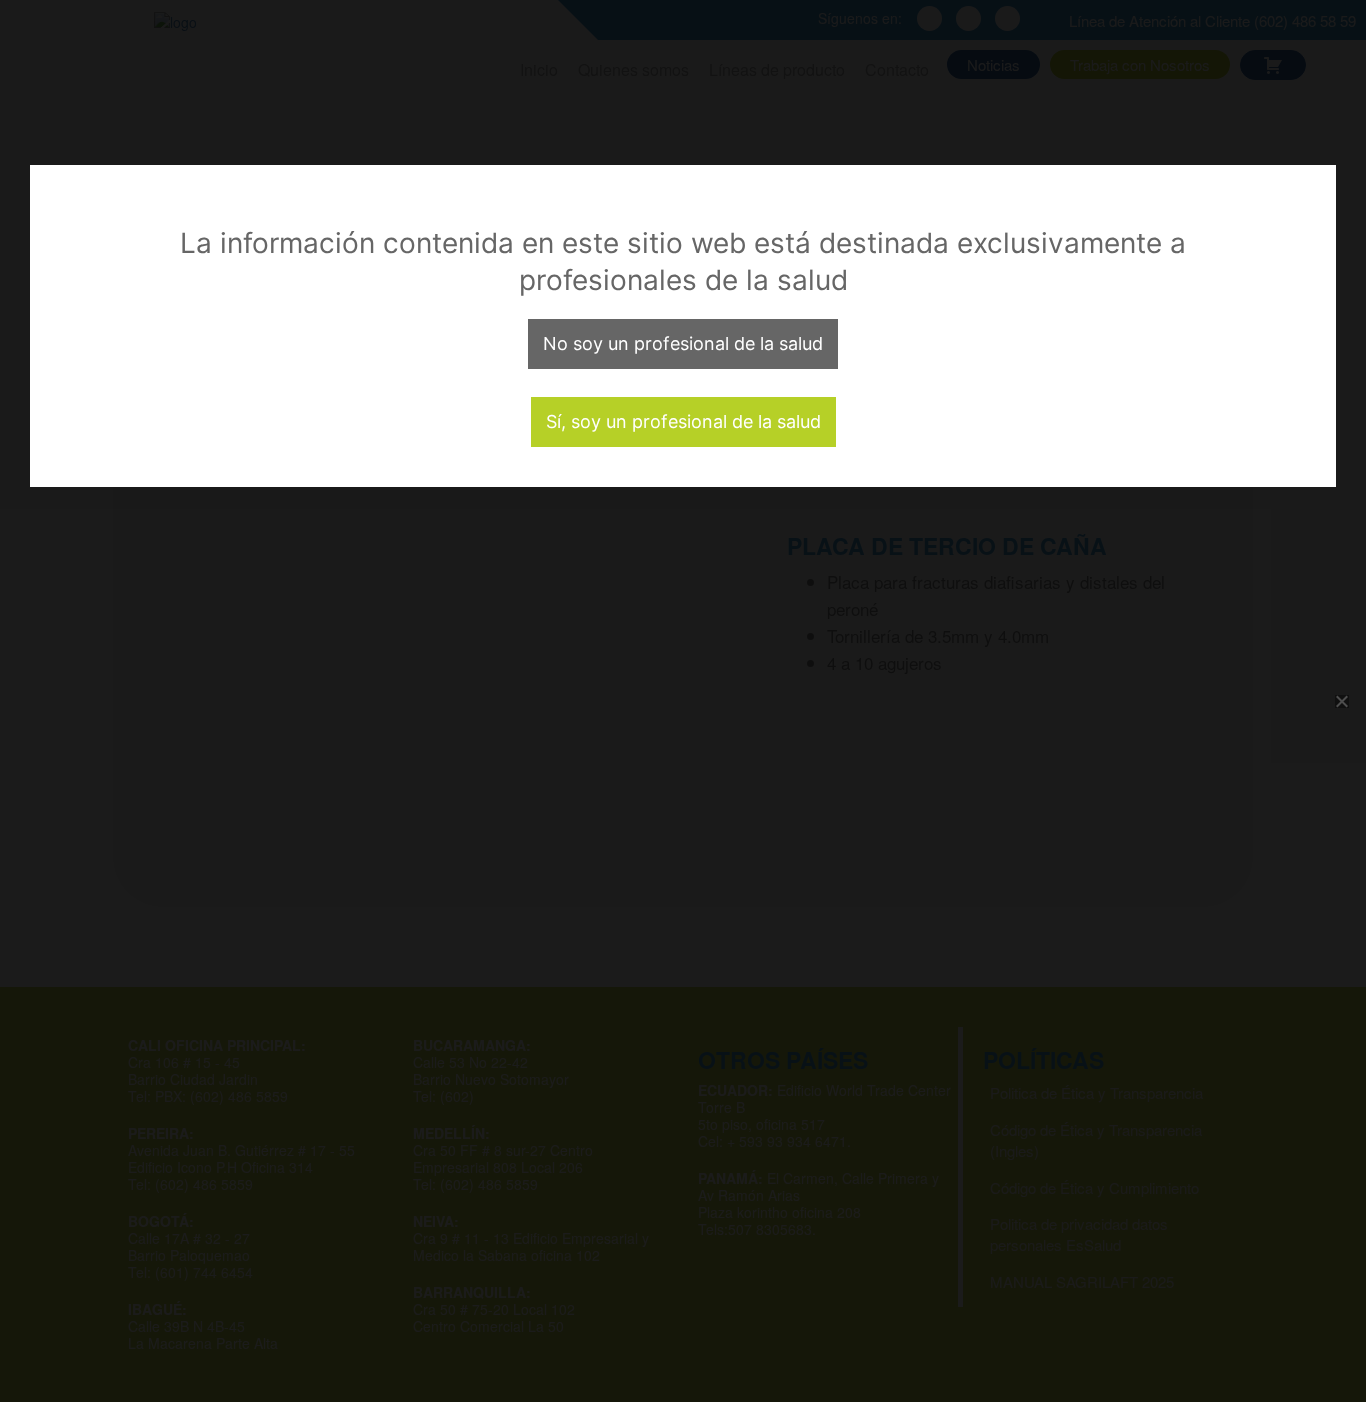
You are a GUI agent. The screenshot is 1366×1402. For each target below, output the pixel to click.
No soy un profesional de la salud (683, 343)
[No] (1341, 701)
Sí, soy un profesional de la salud (683, 421)
